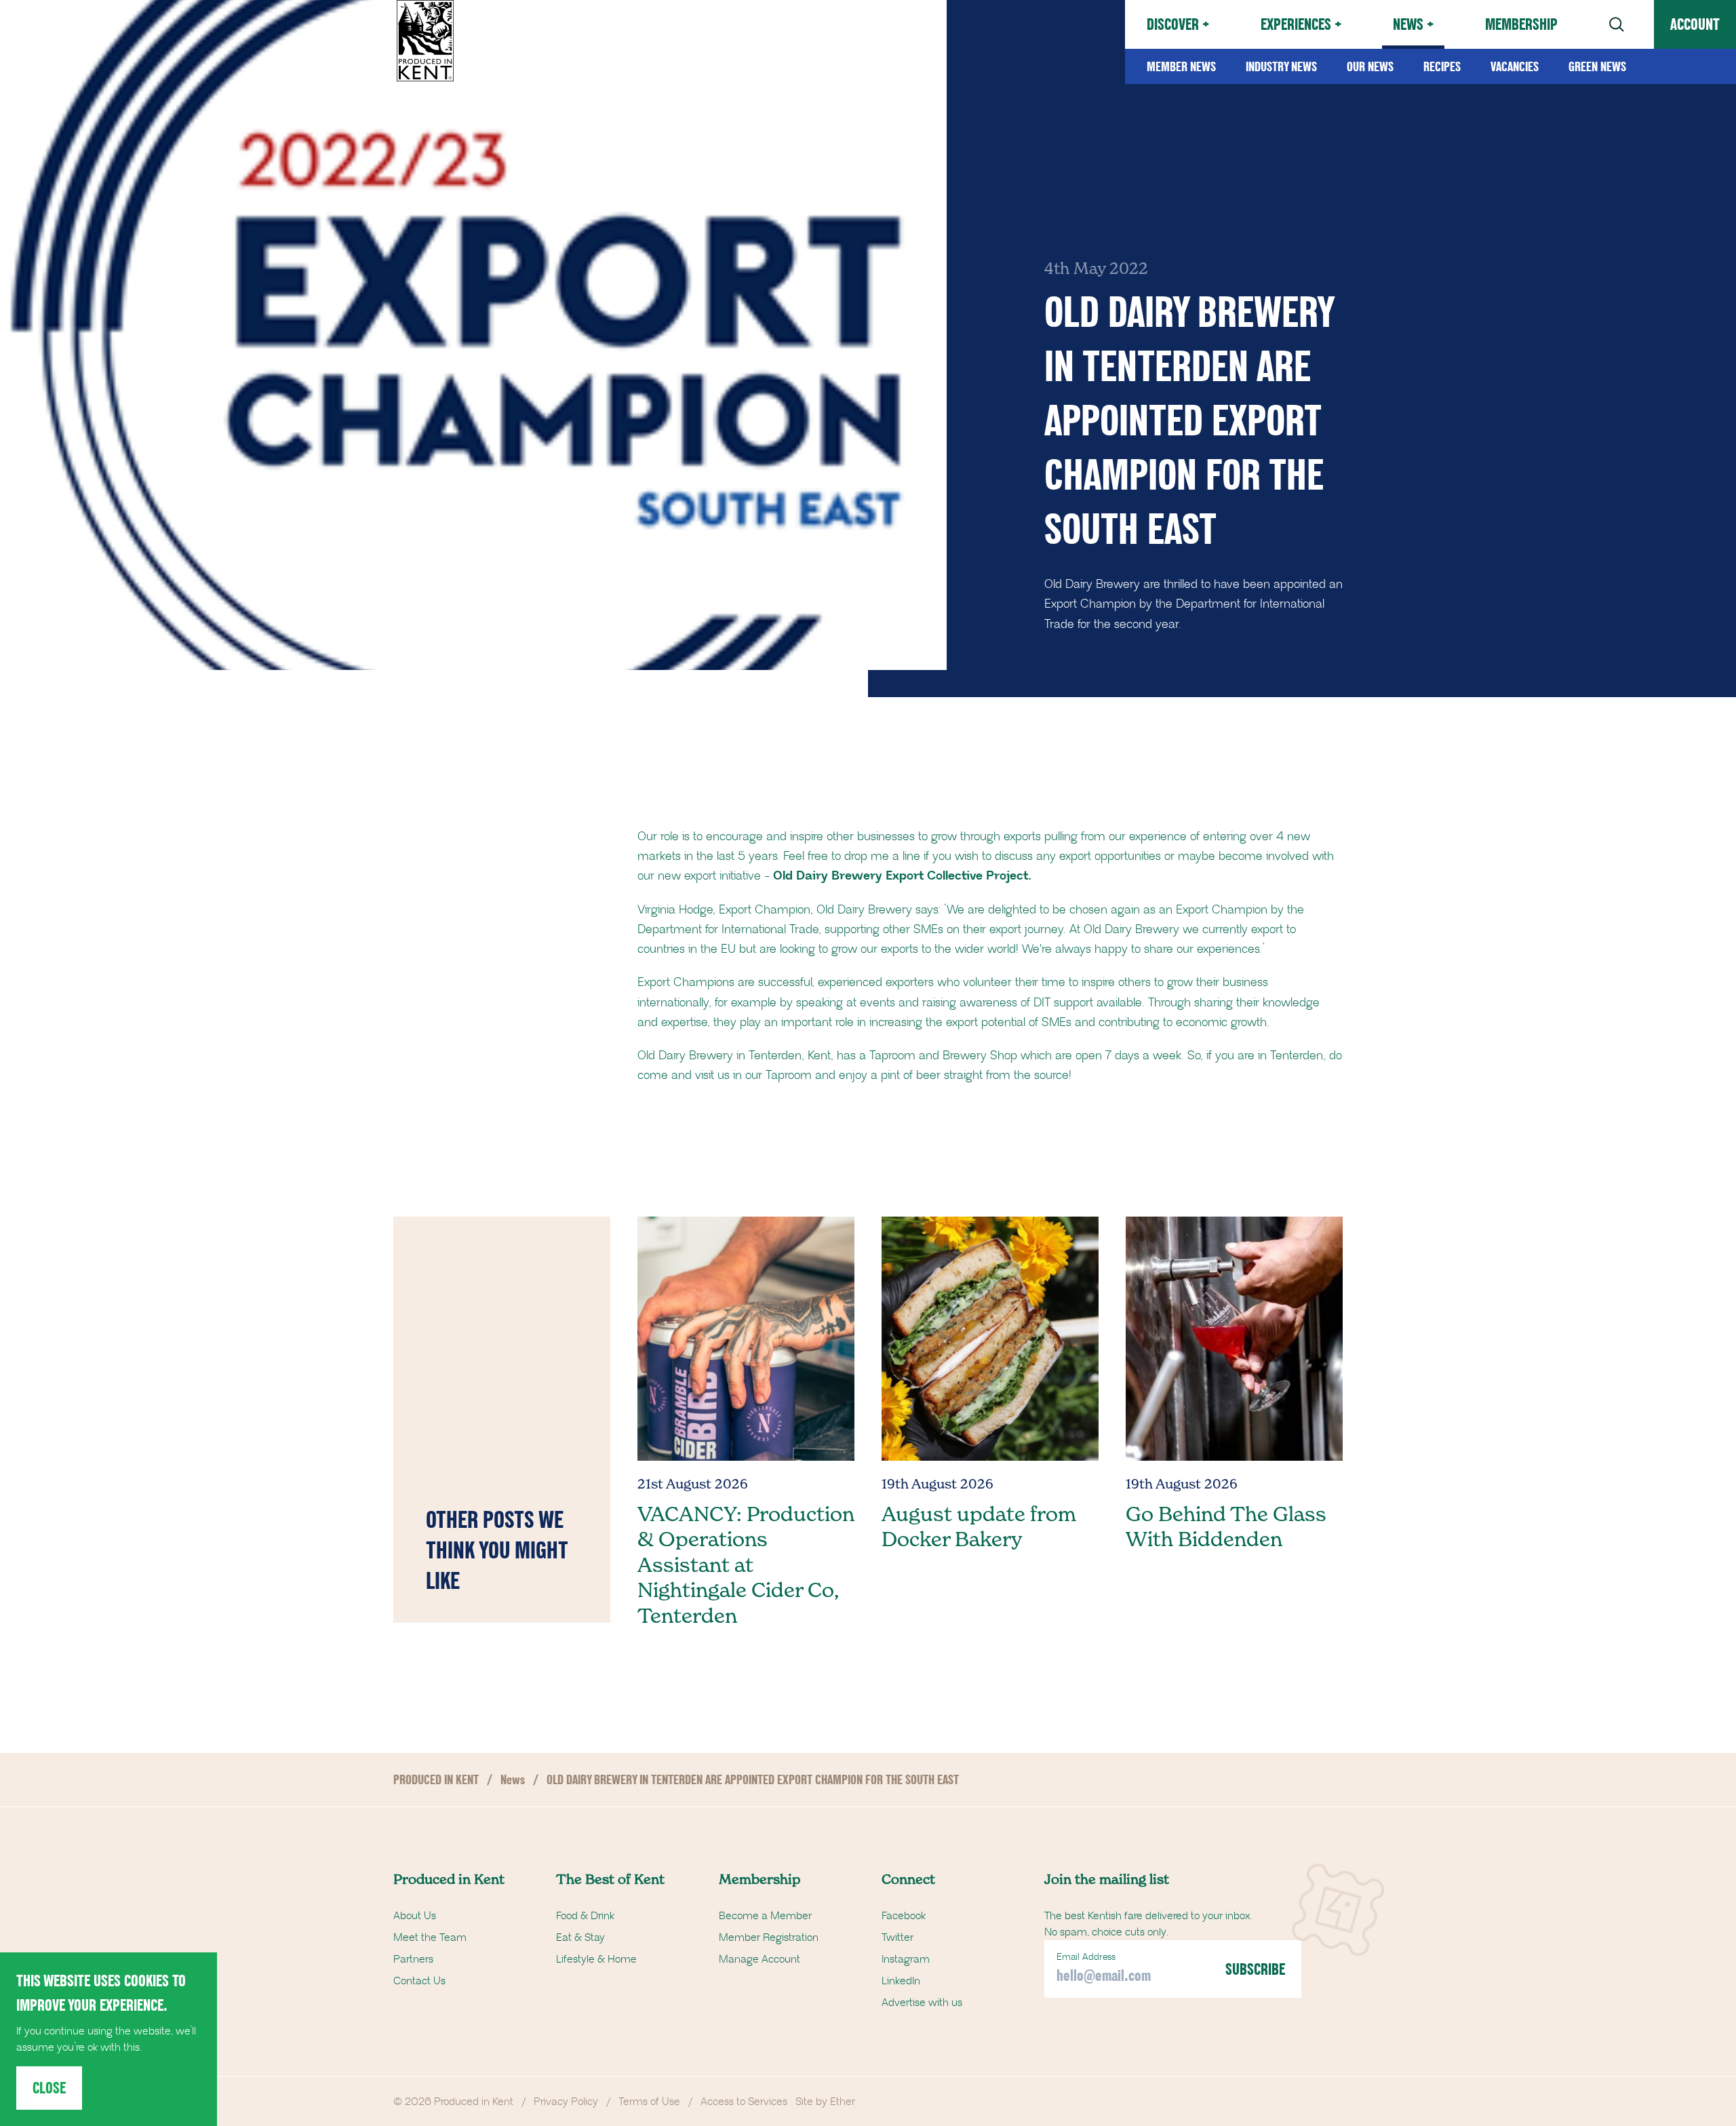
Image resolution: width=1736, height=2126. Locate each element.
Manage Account (759, 1959)
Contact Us (419, 1981)
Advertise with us (922, 2003)
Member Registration (769, 1937)
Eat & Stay (580, 1937)
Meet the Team (430, 1937)
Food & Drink (585, 1916)
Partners (413, 1959)
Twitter (897, 1937)
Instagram (906, 1959)
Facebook (904, 1916)
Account (1695, 24)
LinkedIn (901, 1981)
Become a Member (765, 1916)
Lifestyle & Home (596, 1959)
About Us (415, 1916)
